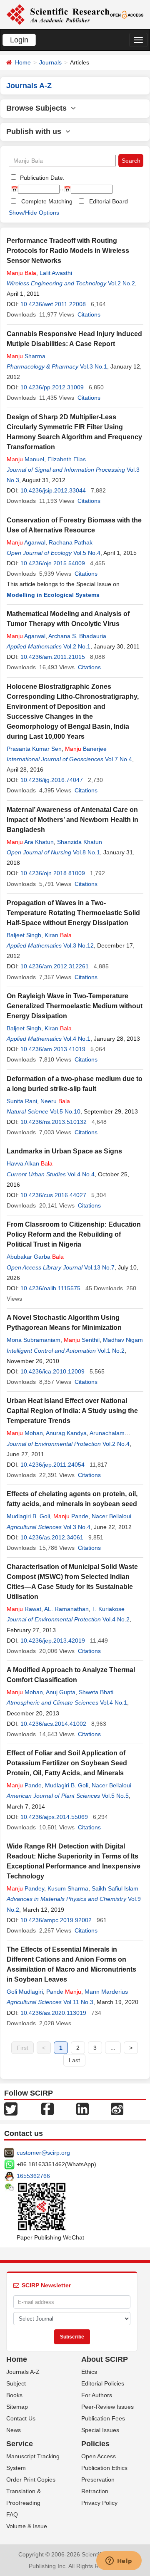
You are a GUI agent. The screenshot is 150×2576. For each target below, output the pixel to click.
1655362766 (33, 2176)
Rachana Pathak (71, 542)
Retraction (95, 2491)
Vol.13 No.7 (99, 1267)
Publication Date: (41, 178)
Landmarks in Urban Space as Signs (64, 1151)
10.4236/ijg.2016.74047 (52, 780)
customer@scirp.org (43, 2153)
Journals (50, 62)
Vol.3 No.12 (79, 945)
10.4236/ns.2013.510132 (54, 1122)
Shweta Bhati (96, 1692)
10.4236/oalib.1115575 (50, 1288)
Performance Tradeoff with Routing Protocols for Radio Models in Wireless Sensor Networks (68, 251)
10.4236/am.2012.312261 (55, 966)
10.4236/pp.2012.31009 (52, 387)
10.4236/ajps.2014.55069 (54, 1817)
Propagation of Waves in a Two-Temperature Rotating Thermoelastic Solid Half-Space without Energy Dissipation (73, 913)
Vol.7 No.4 (119, 759)
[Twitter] (11, 2108)
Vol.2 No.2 (121, 283)
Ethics (89, 2372)
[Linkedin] (82, 2108)
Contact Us (21, 2418)
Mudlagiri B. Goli (28, 1516)
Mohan (25, 1433)
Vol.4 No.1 (77, 1039)
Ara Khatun (30, 842)
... (113, 2048)
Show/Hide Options (34, 213)
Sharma (26, 356)
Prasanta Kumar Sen (34, 749)
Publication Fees (103, 2418)
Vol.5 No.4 (87, 553)
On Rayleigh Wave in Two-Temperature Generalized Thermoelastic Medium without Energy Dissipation (75, 1006)
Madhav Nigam (123, 1340)
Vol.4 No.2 (116, 1619)
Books (14, 2395)
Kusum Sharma (68, 1888)
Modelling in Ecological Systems (53, 595)
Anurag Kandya (66, 1433)
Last (74, 2060)
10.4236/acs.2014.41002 (53, 1724)
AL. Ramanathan (66, 1609)
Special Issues (100, 2430)
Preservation (98, 2479)
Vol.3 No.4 (77, 1527)
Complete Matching (47, 201)
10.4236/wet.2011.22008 (53, 304)
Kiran (58, 935)
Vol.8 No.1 (86, 852)
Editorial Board (109, 201)
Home (23, 62)
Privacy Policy (99, 2503)
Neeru (55, 1101)
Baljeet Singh (24, 935)
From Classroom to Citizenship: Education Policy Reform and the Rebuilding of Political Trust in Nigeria (74, 1234)
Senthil (82, 1340)
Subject (16, 2383)
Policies (95, 2444)
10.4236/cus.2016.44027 (53, 1195)
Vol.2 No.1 (77, 646)
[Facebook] (47, 2108)
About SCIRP (105, 2359)
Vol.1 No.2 (111, 1351)
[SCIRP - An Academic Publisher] (58, 14)
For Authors (97, 2395)
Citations (89, 314)
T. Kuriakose (108, 1609)
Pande (71, 1516)
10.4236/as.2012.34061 (52, 1537)
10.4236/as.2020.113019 (53, 2013)
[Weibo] (117, 2108)
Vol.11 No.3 (78, 2002)
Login (19, 40)
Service (20, 2444)
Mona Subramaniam (34, 1340)
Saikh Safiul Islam (115, 1888)
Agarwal (26, 542)
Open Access (99, 2456)
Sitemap (17, 2407)
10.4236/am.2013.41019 (53, 1049)
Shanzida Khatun (80, 842)
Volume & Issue (27, 2526)
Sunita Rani (22, 1101)
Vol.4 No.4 (81, 1174)
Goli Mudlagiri (25, 1992)
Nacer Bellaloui (111, 1516)
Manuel (25, 459)
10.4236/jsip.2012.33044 (53, 490)
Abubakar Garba (35, 1257)
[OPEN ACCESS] (127, 14)
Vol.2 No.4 (116, 1444)
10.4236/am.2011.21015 (53, 657)
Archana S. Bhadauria (77, 636)
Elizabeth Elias (67, 459)
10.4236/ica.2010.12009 (52, 1371)
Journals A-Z (23, 2372)
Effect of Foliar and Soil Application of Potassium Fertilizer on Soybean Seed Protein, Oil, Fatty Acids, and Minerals (67, 1763)
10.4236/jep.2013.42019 (53, 1641)
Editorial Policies (103, 2383)
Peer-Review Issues (107, 2407)
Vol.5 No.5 (115, 1796)
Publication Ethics (104, 2468)
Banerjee (86, 749)
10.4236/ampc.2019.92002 (56, 1920)
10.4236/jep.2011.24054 (52, 1465)
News (14, 2430)
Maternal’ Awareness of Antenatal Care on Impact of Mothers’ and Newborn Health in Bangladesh (72, 820)
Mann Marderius (106, 1992)
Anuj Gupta (61, 1692)
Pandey (25, 1888)
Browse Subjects (39, 108)
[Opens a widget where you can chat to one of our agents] (119, 2561)
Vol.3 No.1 (94, 366)
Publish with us (36, 131)
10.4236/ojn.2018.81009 (53, 873)
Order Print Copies (31, 2479)
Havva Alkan (30, 1163)
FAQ (12, 2514)
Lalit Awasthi (56, 273)
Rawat (24, 1609)
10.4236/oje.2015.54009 (53, 563)
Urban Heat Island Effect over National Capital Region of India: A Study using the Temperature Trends (72, 1411)
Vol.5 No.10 (65, 1111)
